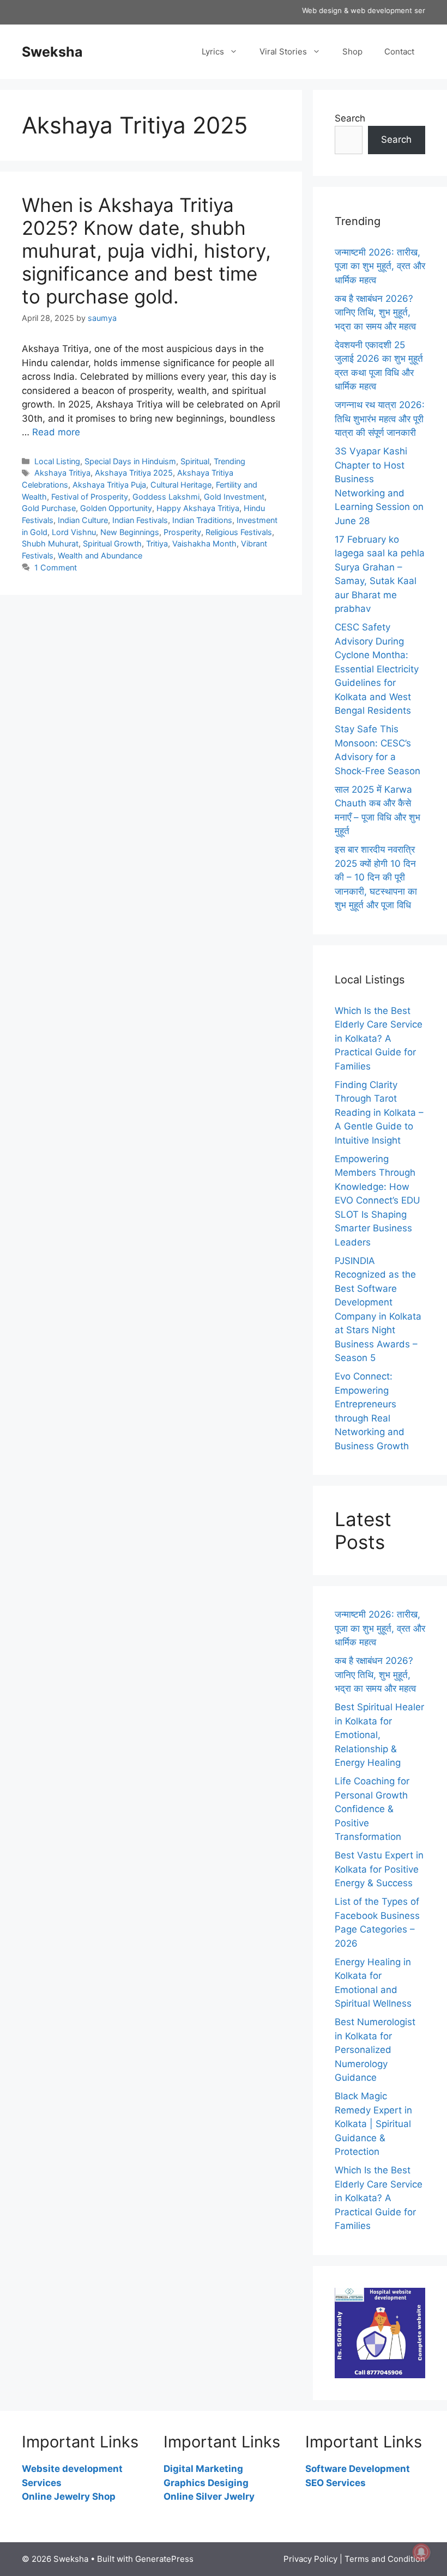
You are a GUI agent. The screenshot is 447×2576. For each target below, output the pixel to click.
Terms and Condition (385, 2559)
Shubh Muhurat (50, 543)
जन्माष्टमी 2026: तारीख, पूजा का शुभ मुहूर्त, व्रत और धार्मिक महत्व (380, 266)
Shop (352, 51)
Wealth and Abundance (100, 555)
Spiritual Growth (112, 543)
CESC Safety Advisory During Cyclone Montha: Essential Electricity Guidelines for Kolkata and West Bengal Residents (377, 669)
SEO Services (336, 2483)
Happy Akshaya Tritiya (198, 508)
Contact (399, 51)
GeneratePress (164, 2559)
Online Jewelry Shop (69, 2496)
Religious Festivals (239, 532)
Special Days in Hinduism (130, 461)
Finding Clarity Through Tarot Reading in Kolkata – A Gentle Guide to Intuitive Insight (379, 1113)
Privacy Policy (310, 2559)
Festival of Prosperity (90, 497)
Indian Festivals (140, 520)
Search (350, 118)
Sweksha (52, 52)
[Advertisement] (151, 682)
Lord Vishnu (74, 532)
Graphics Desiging (206, 2483)
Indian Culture (83, 520)
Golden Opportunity (116, 508)
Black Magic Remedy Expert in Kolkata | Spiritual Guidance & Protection (373, 2124)
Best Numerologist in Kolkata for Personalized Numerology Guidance (375, 2050)
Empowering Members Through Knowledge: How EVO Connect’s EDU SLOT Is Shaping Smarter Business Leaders (377, 1201)
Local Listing (57, 461)
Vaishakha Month (204, 543)
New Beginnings (130, 532)
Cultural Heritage (181, 485)
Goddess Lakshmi (166, 497)
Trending (229, 461)
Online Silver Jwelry (209, 2496)
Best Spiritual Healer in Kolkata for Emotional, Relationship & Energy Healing (379, 1735)
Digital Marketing (203, 2469)
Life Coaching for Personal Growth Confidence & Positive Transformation (372, 1809)
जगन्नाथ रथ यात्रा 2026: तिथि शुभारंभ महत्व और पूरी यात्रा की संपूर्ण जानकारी (380, 419)
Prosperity (182, 532)
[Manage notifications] (421, 2552)
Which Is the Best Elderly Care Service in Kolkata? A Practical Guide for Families (379, 1038)
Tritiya (157, 543)
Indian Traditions (202, 520)
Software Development (358, 2469)
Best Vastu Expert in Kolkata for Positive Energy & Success (379, 1869)
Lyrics (213, 51)
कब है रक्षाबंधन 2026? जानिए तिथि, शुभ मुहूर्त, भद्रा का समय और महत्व (375, 312)
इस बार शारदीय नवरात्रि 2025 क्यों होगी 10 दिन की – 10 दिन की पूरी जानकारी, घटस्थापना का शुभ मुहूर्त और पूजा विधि (376, 877)
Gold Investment (234, 497)
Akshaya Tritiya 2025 (134, 473)
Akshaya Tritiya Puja (109, 485)
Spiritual (195, 461)
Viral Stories (283, 51)
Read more (56, 432)
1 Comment (56, 567)
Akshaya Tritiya (62, 473)
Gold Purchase (49, 508)
